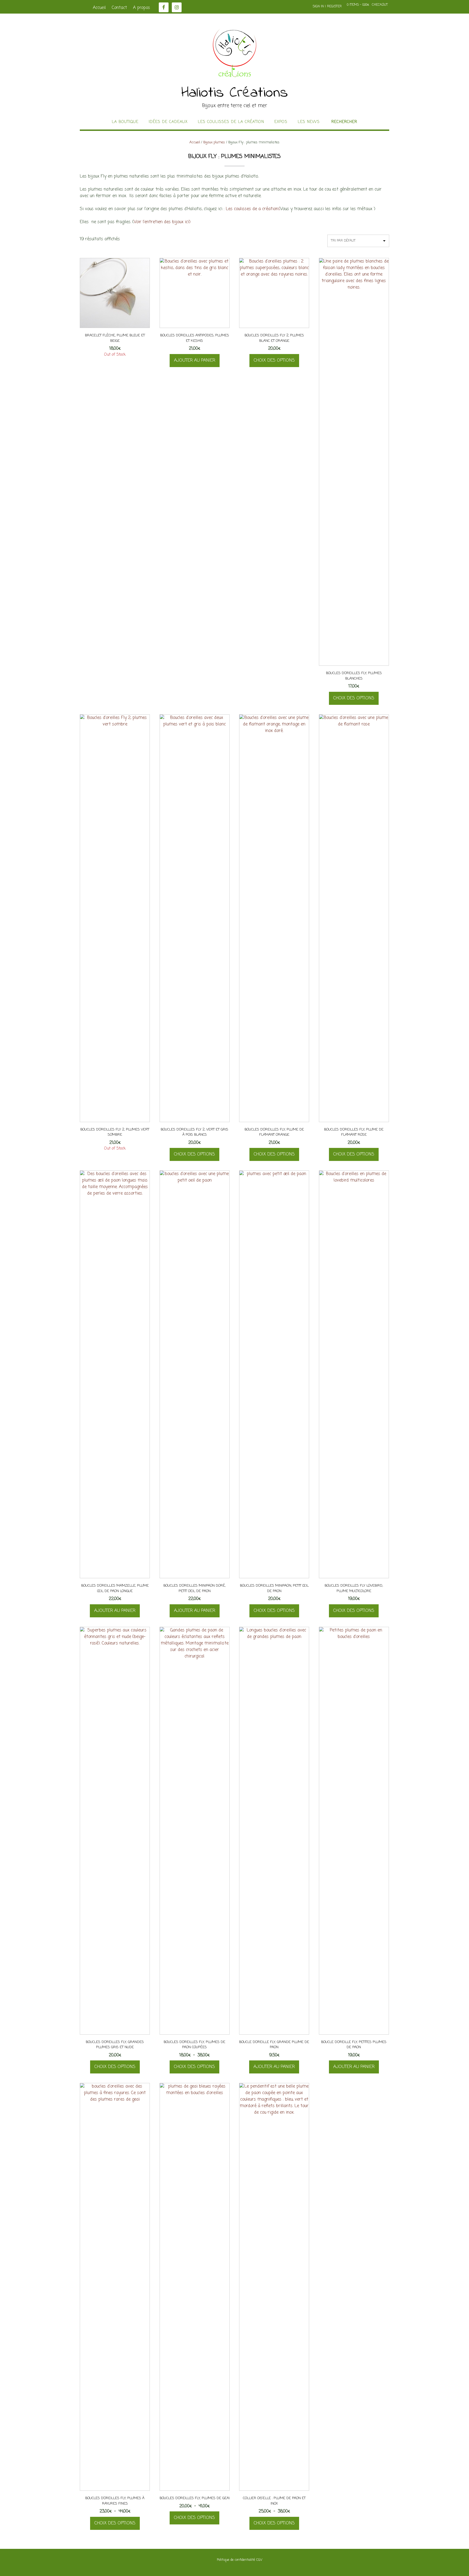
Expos (281, 122)
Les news (309, 122)
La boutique (125, 122)
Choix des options (274, 361)
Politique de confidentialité (236, 2560)
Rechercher (344, 122)
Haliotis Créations (235, 93)
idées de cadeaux (168, 122)
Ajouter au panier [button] (195, 361)
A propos (142, 8)
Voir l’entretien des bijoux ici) (162, 222)
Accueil (99, 8)
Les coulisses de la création (231, 122)
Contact (119, 8)
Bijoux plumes (214, 142)
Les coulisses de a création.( (253, 209)
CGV (259, 2560)
